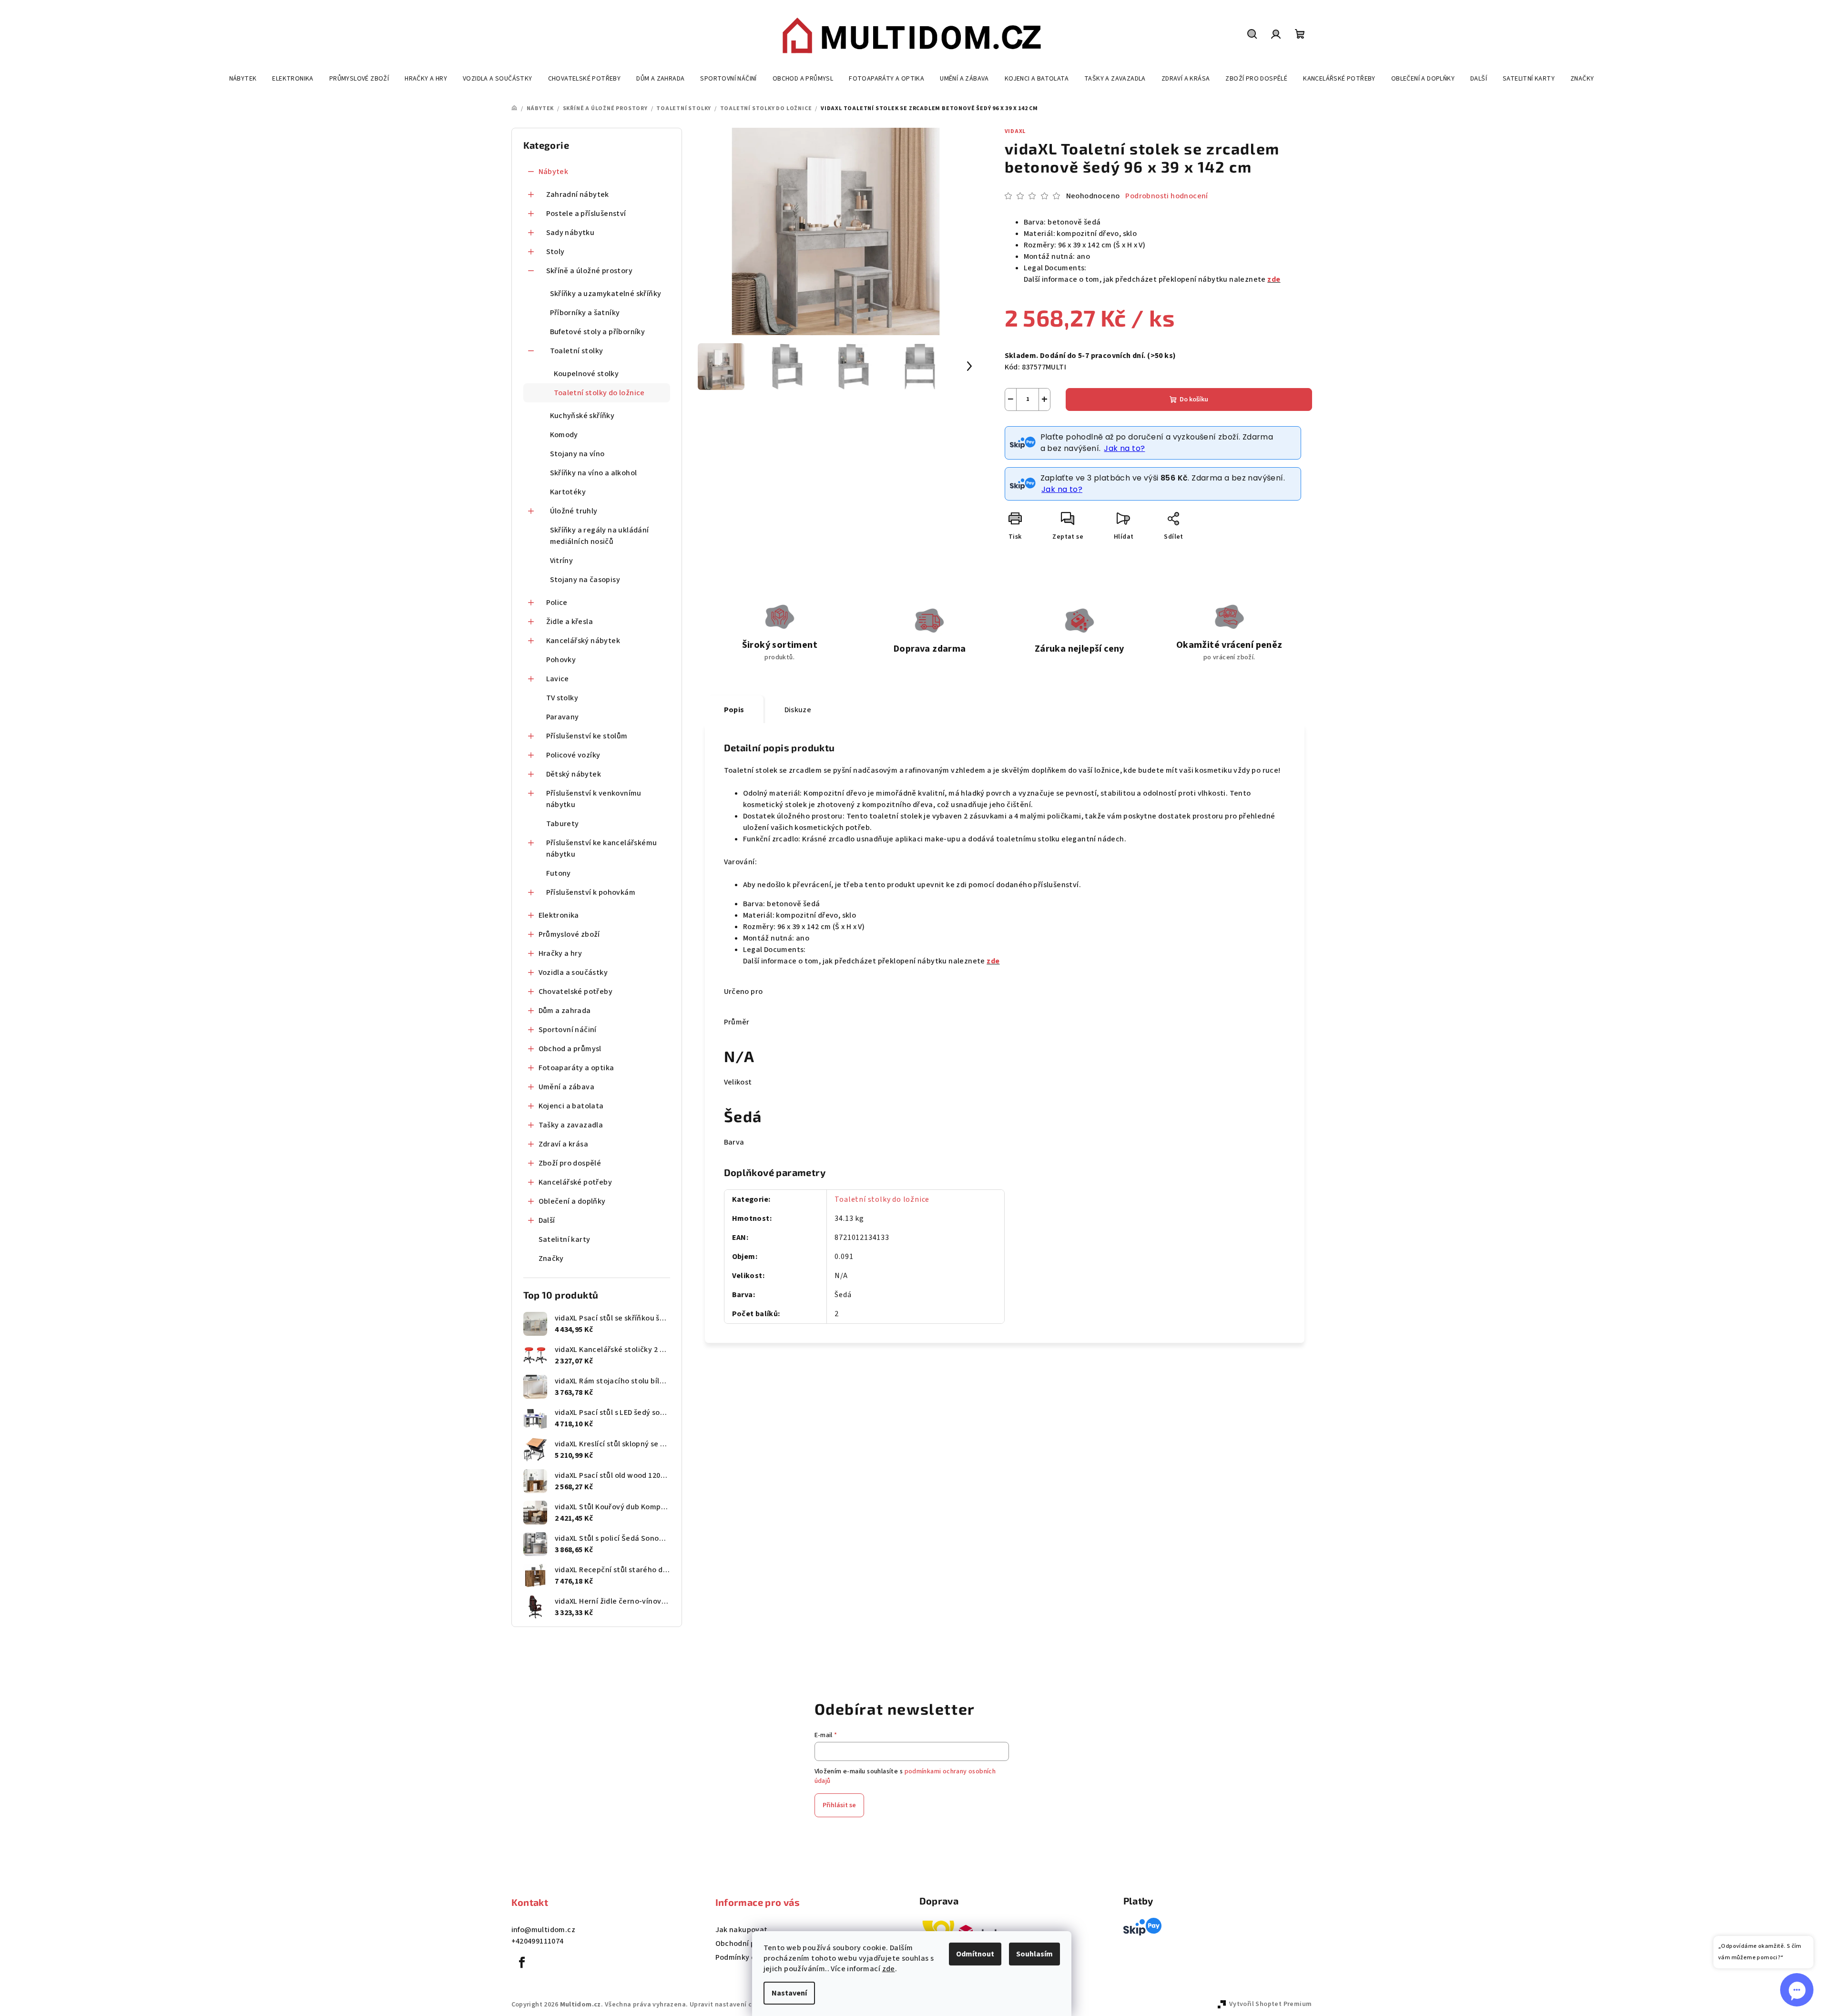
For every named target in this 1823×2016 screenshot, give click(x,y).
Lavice (558, 679)
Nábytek (554, 172)
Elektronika (559, 915)
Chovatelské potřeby (576, 992)
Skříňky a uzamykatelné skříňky (606, 294)
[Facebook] (522, 1963)
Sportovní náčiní (568, 1030)
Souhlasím (1034, 1954)
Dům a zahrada (565, 1011)
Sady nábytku (570, 233)
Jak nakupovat (742, 1930)
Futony (559, 873)
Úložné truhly (574, 511)
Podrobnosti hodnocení (1166, 196)
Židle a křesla (570, 622)
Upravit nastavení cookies (731, 2005)
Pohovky (561, 660)
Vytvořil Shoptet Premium (1271, 2004)
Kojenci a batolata (571, 1106)
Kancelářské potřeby (575, 1182)
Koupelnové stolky (586, 374)
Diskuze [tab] (798, 710)
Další (547, 1220)
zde (889, 1969)
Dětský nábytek (574, 774)
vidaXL (1015, 131)
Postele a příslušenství (586, 214)
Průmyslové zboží (569, 934)
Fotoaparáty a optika (576, 1068)
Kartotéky (568, 492)
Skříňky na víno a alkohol (594, 473)
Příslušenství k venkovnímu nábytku (594, 799)
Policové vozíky (573, 755)
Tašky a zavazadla (571, 1125)
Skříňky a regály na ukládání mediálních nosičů (600, 536)
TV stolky (562, 698)
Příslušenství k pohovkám (591, 892)
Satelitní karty (565, 1239)
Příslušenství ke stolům (587, 736)
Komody (564, 435)
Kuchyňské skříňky (582, 416)
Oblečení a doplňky (572, 1201)
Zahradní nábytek (578, 194)
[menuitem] (243, 79)
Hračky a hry (560, 953)
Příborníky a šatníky (585, 313)
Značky (551, 1259)
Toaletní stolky (577, 351)
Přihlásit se (839, 1805)
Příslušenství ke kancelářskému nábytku (602, 849)
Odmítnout (975, 1954)
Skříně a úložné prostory (590, 271)
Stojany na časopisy (585, 580)
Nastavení (789, 1993)
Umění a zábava (567, 1087)
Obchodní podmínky (750, 1944)
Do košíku (1194, 399)
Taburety (563, 824)
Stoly (555, 252)
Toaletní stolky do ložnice (599, 393)
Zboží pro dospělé (570, 1163)
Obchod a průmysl (570, 1049)
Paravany (563, 717)
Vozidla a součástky (573, 972)
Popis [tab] (734, 710)
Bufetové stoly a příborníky (598, 332)
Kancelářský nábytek (583, 641)
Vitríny (562, 561)
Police (557, 603)
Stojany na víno (577, 454)
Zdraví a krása (564, 1144)
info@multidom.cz (543, 1930)
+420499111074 (538, 1941)
